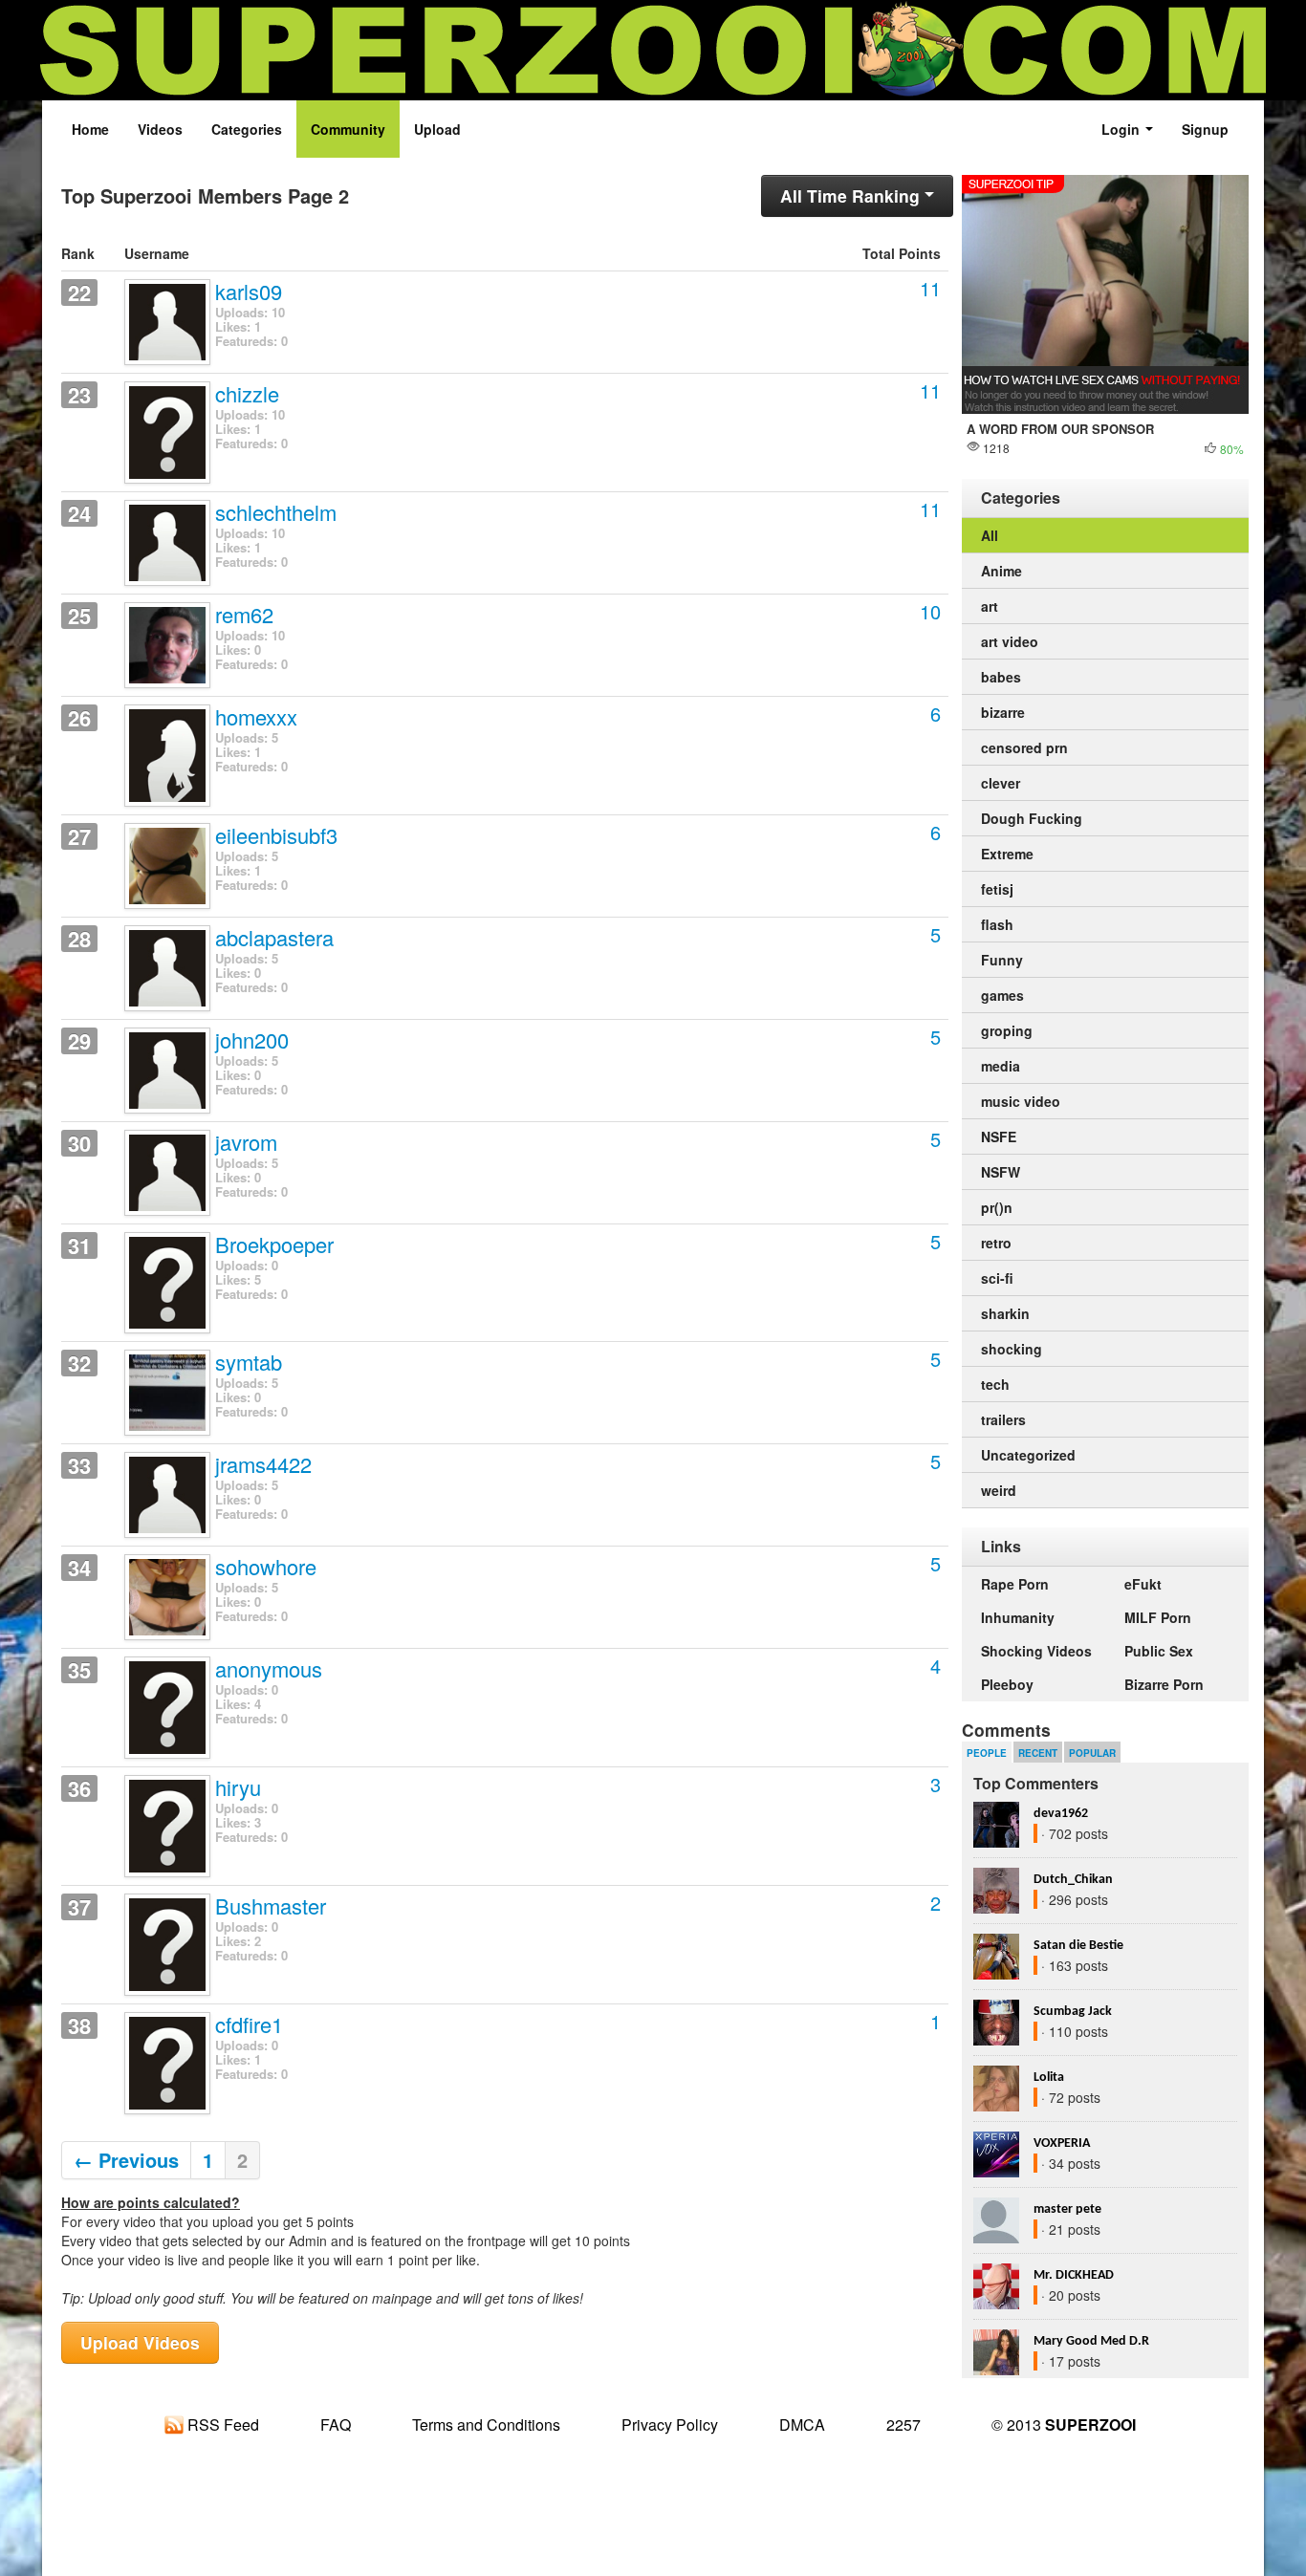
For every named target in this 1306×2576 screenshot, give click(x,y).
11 (930, 288)
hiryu (238, 1788)
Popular (1092, 1753)
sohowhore (266, 1568)
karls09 (249, 292)
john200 (252, 1041)
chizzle (247, 395)
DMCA (802, 2424)
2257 (903, 2424)
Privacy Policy (670, 2424)
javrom (246, 1143)
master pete (1067, 2209)
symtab (249, 1363)
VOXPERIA (1062, 2143)
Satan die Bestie (1078, 1946)
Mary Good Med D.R (1091, 2341)
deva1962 (1061, 1814)
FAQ (336, 2424)
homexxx (256, 718)
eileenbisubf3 (276, 836)
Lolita (1049, 2078)
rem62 (244, 616)
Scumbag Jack (1073, 2012)
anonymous (269, 1670)
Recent (1038, 1753)
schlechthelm (276, 513)
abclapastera (274, 939)
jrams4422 (263, 1465)
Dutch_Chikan (1073, 1880)
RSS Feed (221, 2424)
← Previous (126, 2160)
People (987, 1753)
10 (930, 611)
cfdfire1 (249, 2025)
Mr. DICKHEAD (1074, 2275)
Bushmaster (271, 1907)
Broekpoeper (274, 1245)
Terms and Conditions (486, 2424)
